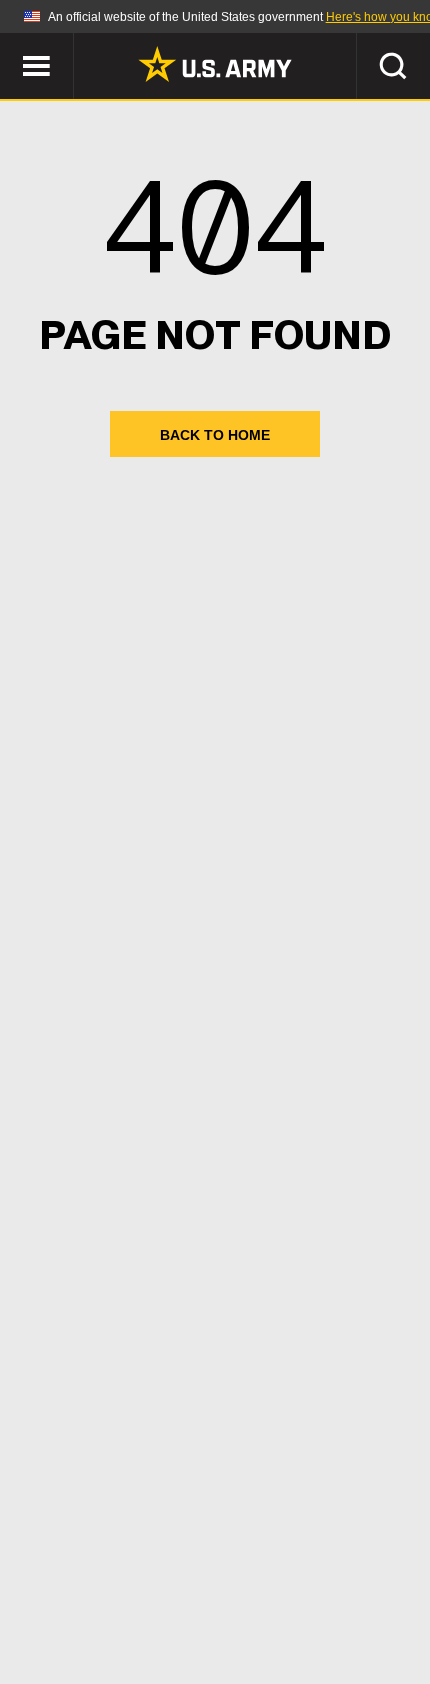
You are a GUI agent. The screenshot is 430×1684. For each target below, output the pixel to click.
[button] (10, 42)
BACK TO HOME (215, 435)
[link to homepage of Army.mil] (215, 64)
